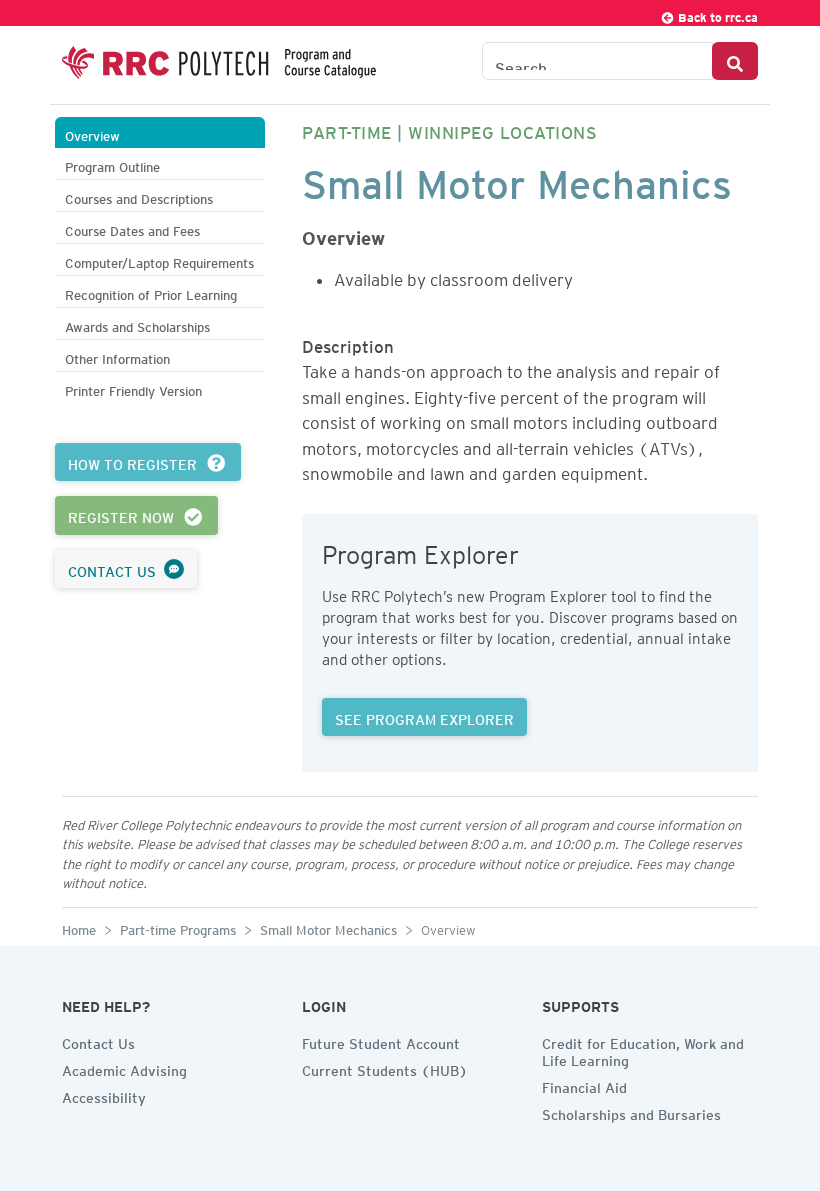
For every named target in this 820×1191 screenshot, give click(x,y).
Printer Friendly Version (133, 388)
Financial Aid (584, 1085)
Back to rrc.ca (716, 14)
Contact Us (98, 1041)
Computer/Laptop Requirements (159, 260)
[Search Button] (735, 61)
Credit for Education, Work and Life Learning (643, 1049)
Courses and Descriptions (139, 196)
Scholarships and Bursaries (631, 1112)
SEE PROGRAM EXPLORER (424, 717)
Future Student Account (381, 1041)
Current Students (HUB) (385, 1068)
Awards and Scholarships (137, 324)
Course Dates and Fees (132, 228)
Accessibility (104, 1095)
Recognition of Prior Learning (151, 292)
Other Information (117, 356)
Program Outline (112, 164)
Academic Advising (124, 1068)
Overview (92, 133)
